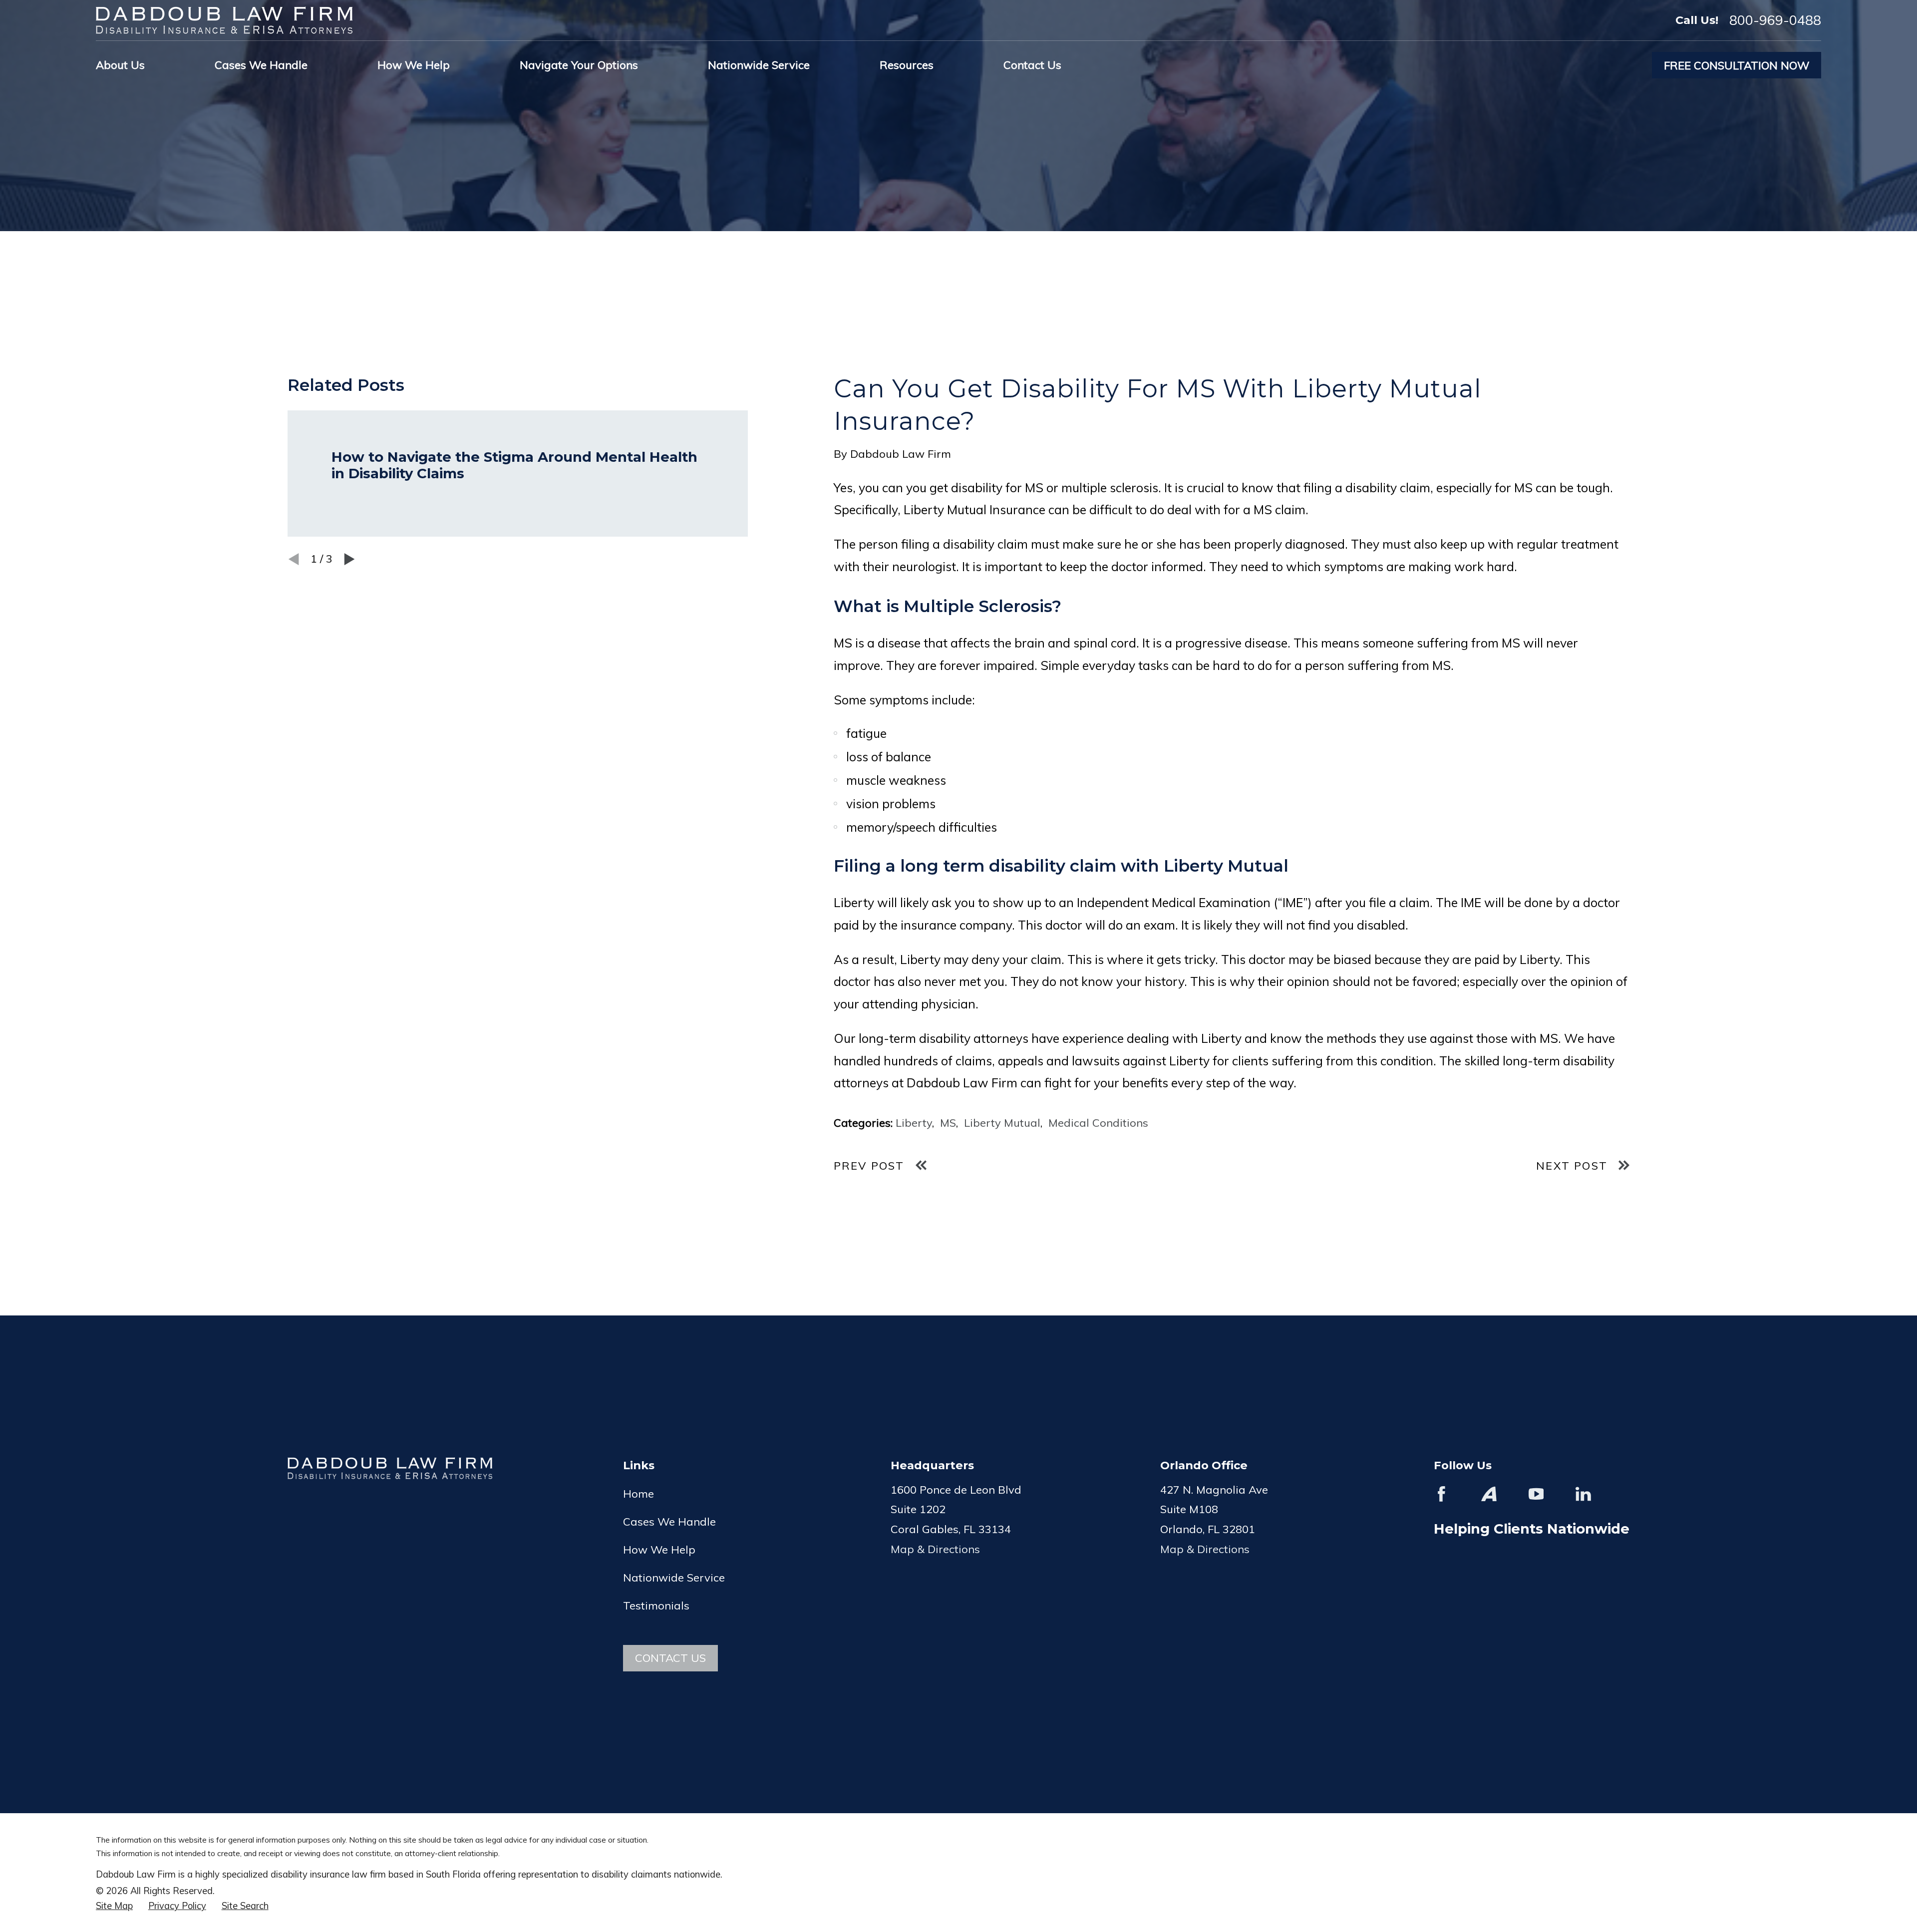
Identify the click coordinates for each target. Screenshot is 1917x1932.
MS (948, 1123)
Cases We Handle (669, 1522)
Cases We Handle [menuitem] (261, 65)
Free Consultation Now (1737, 65)
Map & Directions (935, 1549)
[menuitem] (114, 1906)
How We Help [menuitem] (414, 65)
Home (639, 1494)
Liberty (914, 1123)
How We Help (659, 1550)
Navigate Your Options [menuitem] (579, 65)
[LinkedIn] (1583, 1494)
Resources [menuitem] (907, 65)
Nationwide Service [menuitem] (759, 65)
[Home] (224, 20)
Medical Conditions (1098, 1123)
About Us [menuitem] (120, 65)
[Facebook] (1441, 1494)
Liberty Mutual (1002, 1123)
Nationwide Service (674, 1578)
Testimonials (656, 1606)
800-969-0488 (1775, 20)
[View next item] (349, 559)
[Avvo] (1489, 1494)
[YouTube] (1536, 1494)
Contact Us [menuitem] (1032, 65)
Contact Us (670, 1658)
